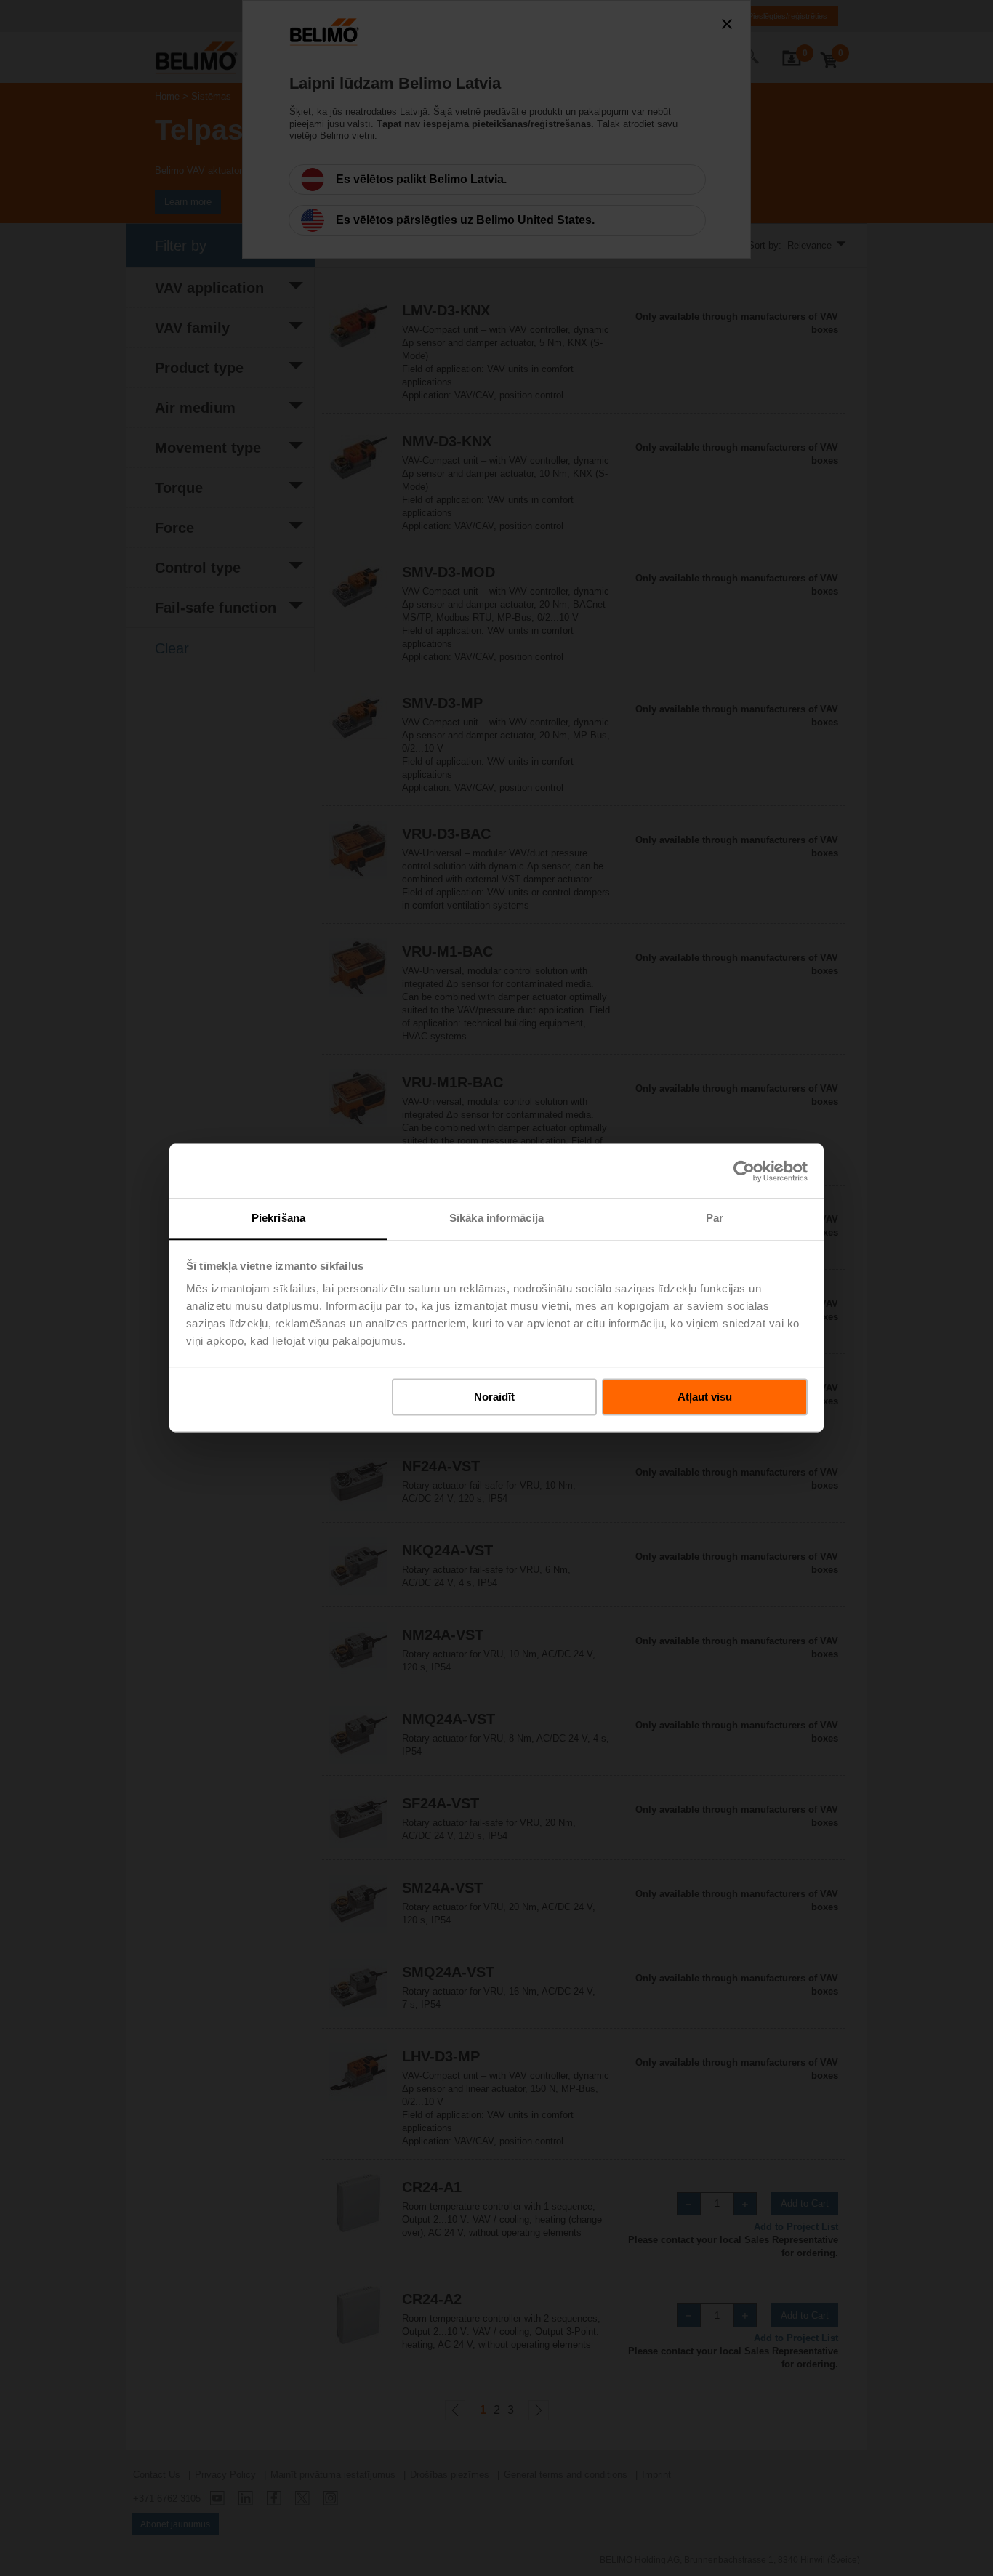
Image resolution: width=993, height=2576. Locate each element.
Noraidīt (494, 1397)
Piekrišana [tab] (278, 1218)
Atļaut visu (705, 1397)
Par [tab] (715, 1218)
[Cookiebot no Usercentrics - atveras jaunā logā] (744, 1171)
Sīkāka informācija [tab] (496, 1218)
